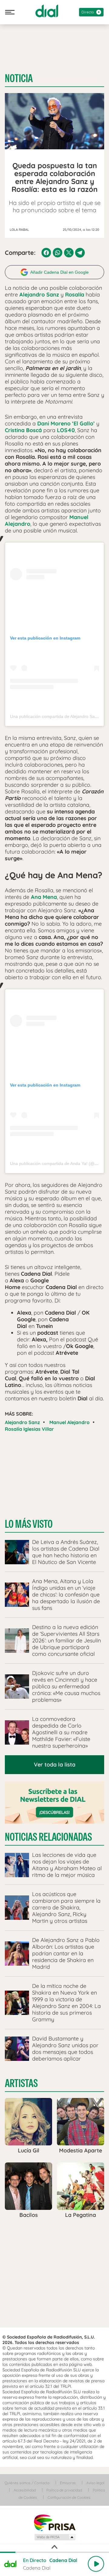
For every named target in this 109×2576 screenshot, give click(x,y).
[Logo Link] (47, 11)
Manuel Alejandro (69, 1422)
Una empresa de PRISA (54, 2522)
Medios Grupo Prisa (55, 2537)
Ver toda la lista (55, 1765)
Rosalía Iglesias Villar (29, 1429)
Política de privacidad (64, 2490)
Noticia (19, 78)
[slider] (54, 2552)
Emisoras (68, 2483)
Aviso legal (95, 2483)
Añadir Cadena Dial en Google (59, 272)
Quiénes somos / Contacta (27, 2483)
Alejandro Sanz (22, 1422)
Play (96, 2564)
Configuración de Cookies (69, 2497)
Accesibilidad (25, 2490)
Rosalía (75, 295)
